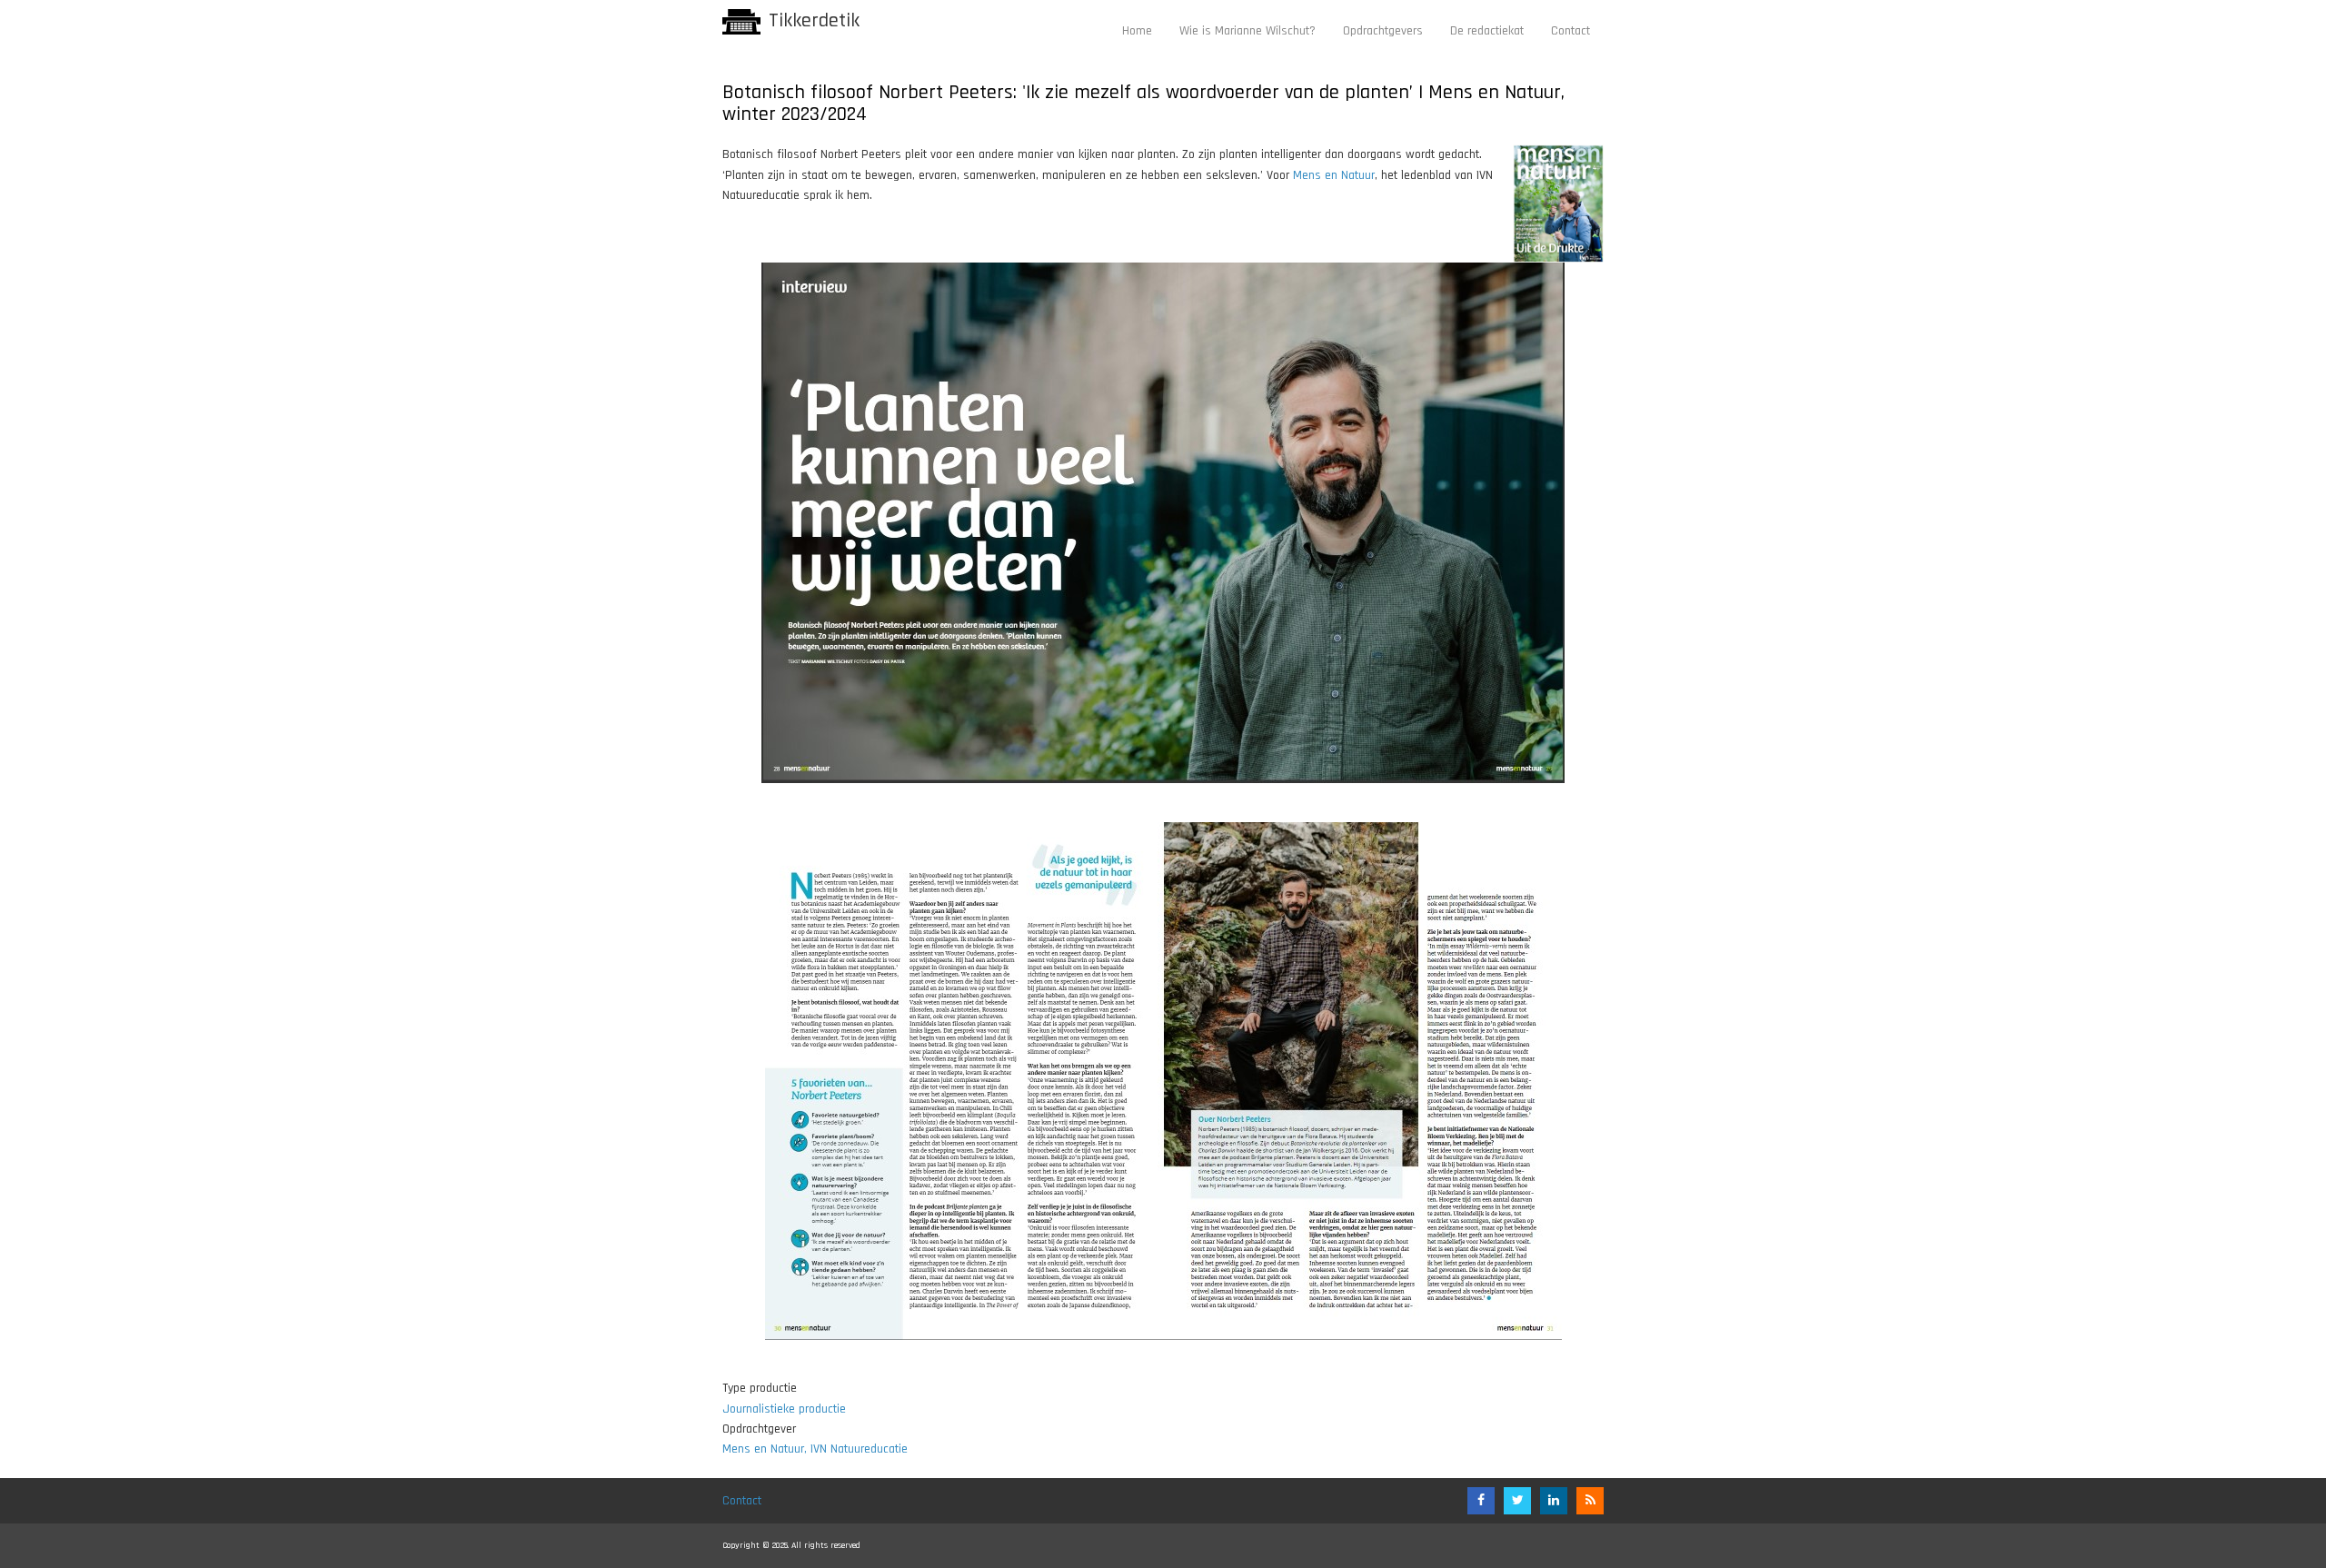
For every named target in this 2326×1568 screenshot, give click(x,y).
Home (1137, 31)
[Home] (741, 22)
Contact (1571, 31)
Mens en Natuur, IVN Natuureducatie (815, 1449)
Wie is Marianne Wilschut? (1247, 31)
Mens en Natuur (1334, 175)
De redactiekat (1487, 31)
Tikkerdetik (814, 21)
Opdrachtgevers (1383, 31)
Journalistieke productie (784, 1409)
